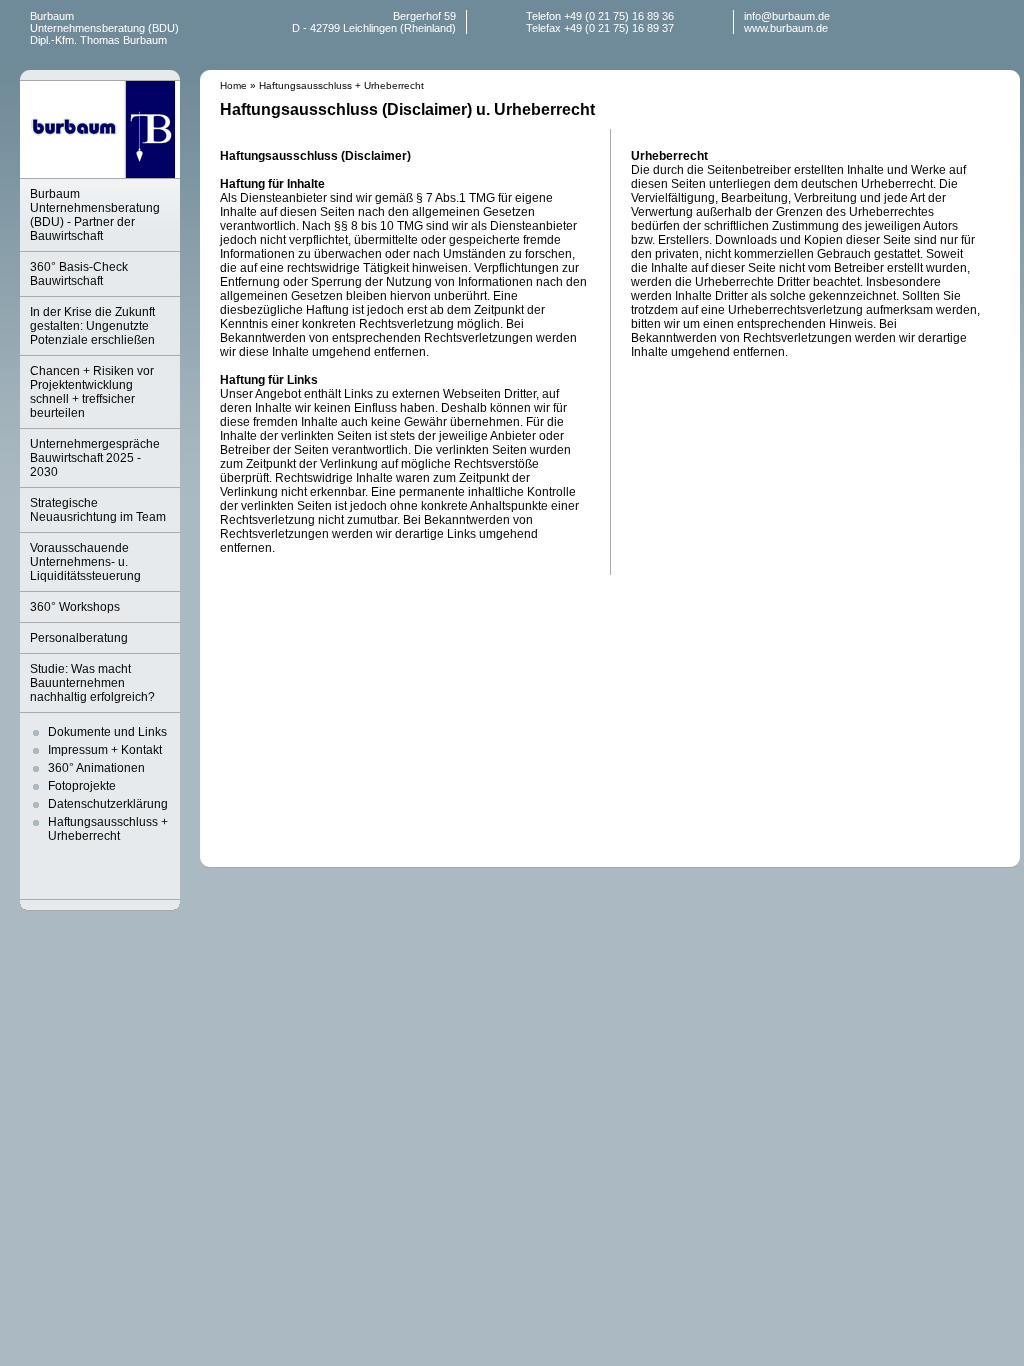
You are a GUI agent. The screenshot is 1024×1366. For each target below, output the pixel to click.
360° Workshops (75, 607)
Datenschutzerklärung (108, 804)
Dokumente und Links (107, 732)
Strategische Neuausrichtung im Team (98, 510)
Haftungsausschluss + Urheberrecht (108, 829)
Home (233, 85)
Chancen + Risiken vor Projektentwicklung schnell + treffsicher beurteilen (92, 392)
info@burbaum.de (787, 16)
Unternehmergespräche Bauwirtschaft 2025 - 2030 (95, 458)
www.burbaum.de (786, 28)
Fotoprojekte (82, 786)
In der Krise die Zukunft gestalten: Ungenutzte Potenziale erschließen (92, 326)
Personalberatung (79, 638)
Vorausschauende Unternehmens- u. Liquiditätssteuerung (85, 562)
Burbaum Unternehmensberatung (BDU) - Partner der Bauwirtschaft (95, 215)
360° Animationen (96, 768)
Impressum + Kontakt (105, 750)
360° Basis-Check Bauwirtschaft (79, 274)
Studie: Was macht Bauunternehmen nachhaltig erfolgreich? (92, 683)
